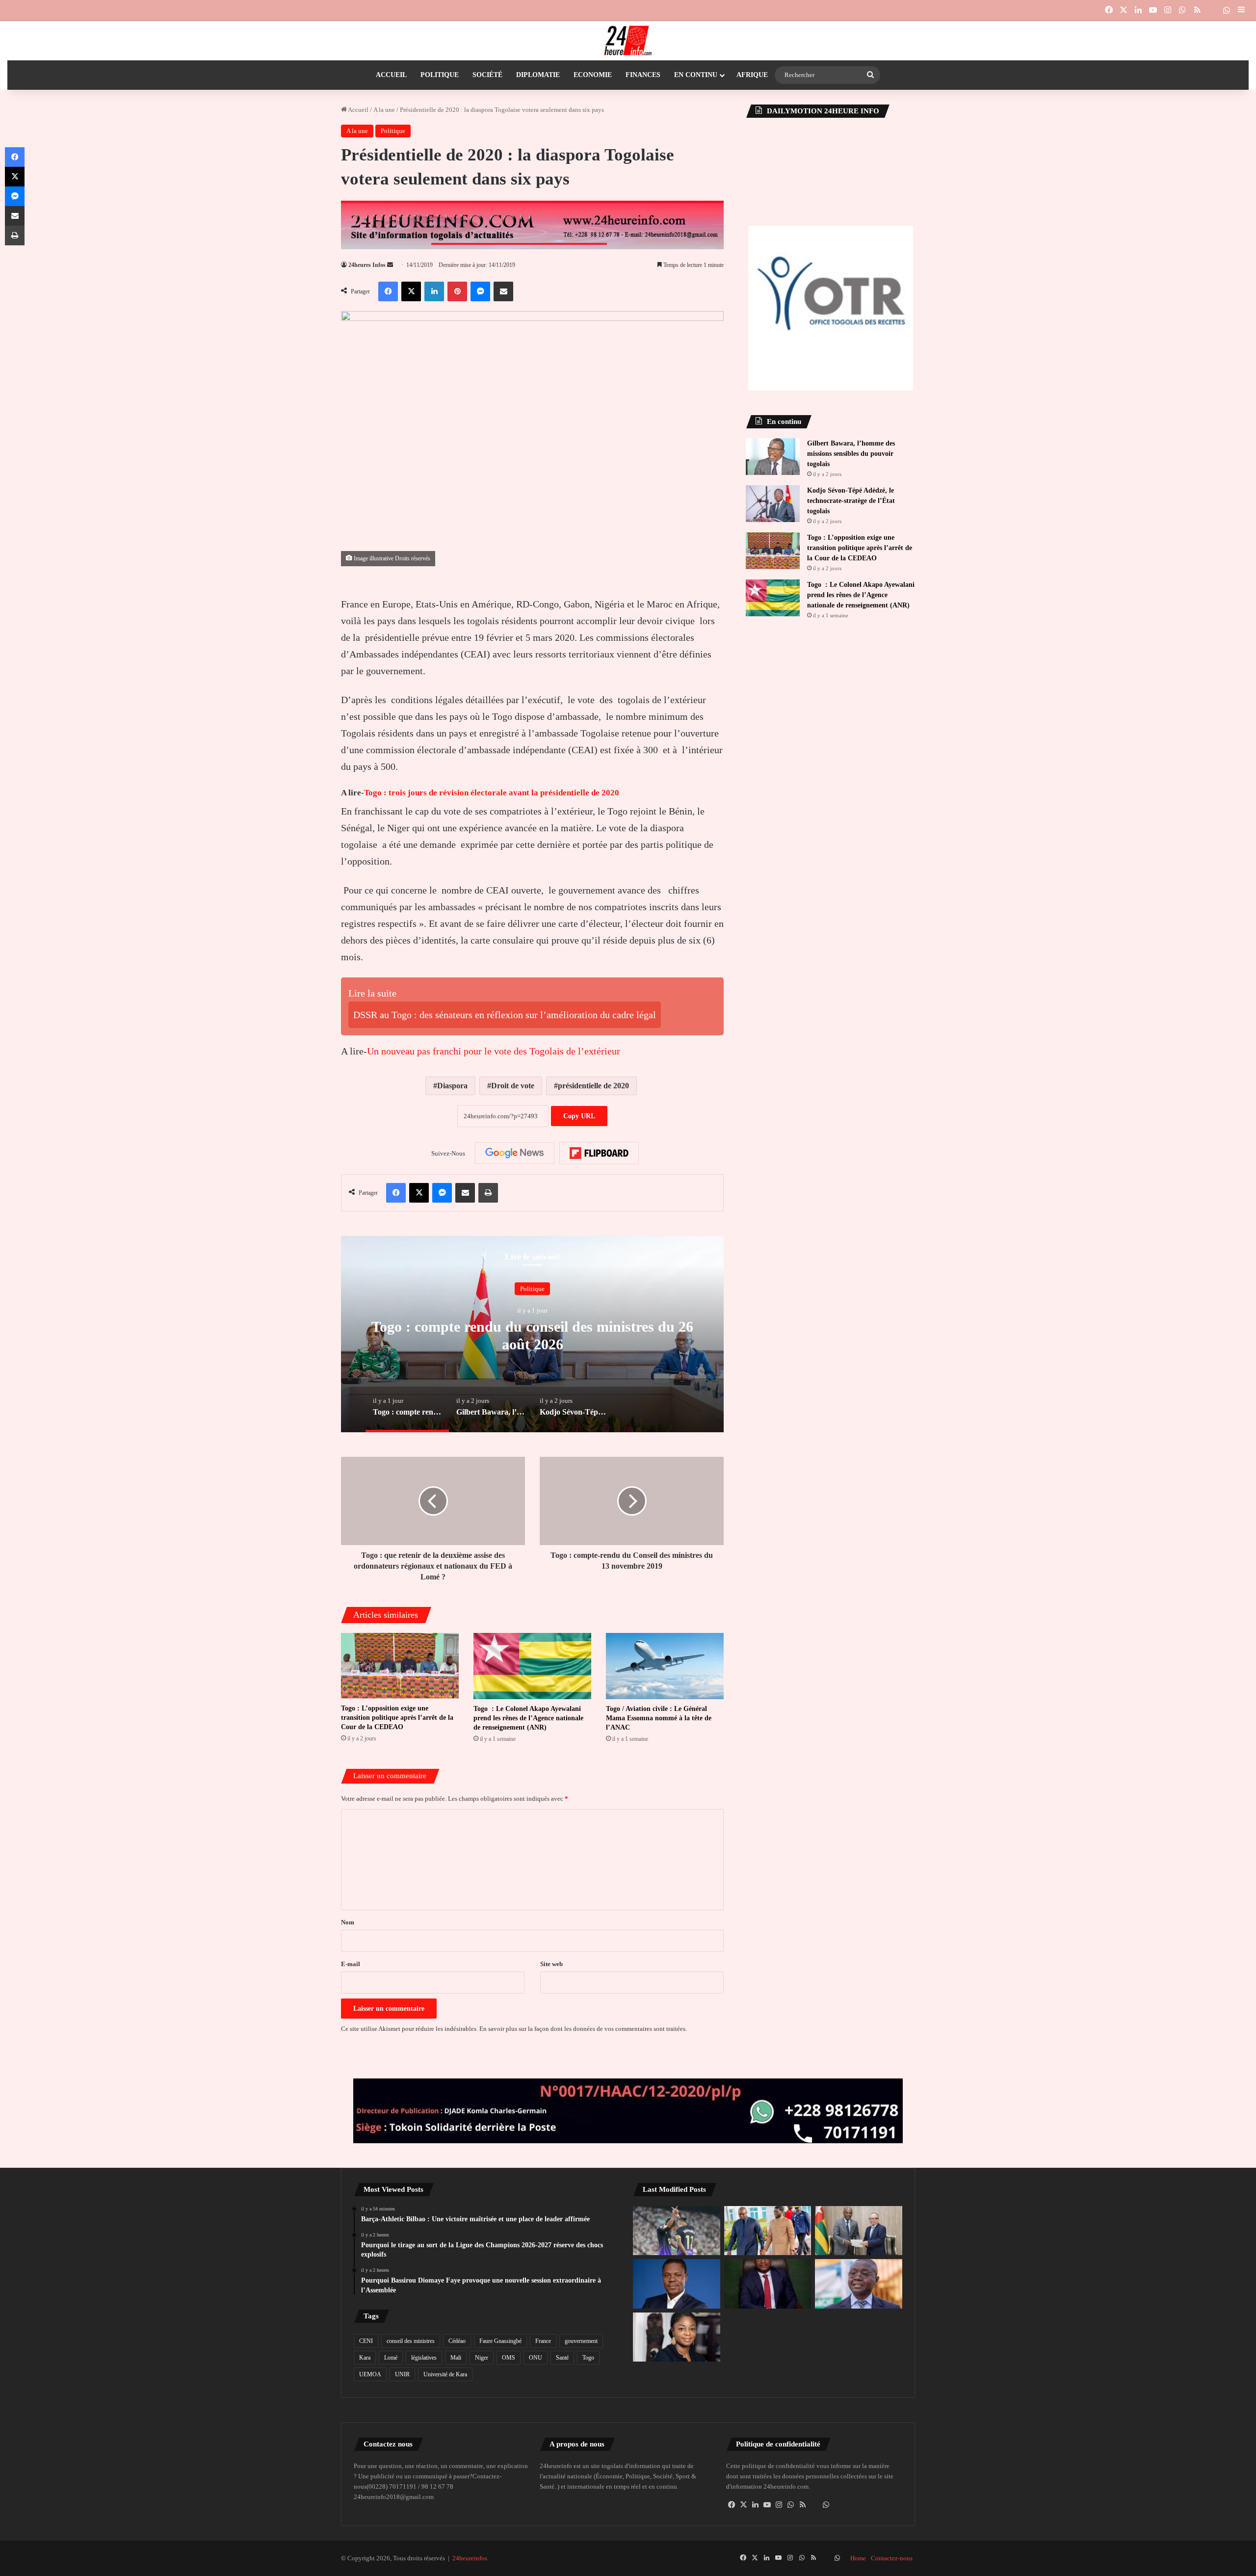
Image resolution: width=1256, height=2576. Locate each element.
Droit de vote (513, 1086)
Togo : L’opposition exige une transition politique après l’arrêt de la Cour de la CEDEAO (397, 1718)
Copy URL (579, 1116)
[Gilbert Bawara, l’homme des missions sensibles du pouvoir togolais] (773, 457)
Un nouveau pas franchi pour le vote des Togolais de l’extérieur (494, 1051)
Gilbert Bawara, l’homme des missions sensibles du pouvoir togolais (851, 454)
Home (858, 2558)
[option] (532, 1334)
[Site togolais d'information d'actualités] (628, 41)
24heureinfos (470, 2558)
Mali (456, 2358)
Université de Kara (445, 2374)
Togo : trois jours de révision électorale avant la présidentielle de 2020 (492, 793)
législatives (424, 2358)
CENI (366, 2341)
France (543, 2341)
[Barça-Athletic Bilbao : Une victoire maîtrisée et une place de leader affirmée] (677, 2231)
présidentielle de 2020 (593, 1086)
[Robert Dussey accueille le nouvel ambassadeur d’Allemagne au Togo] (859, 2231)
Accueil (391, 75)
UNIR (402, 2374)
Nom (348, 1922)
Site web (551, 1964)
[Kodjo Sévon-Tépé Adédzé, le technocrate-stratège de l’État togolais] (773, 504)
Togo (588, 2358)
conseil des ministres (411, 2341)
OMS (509, 2358)
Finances (643, 75)
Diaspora (452, 1086)
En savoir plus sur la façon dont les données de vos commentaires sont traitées (582, 2029)
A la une (384, 110)
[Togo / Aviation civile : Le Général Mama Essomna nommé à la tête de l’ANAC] (665, 1666)
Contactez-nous (892, 2558)
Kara (365, 2358)
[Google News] (515, 1153)
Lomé (391, 2358)
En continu (696, 75)
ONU (536, 2358)
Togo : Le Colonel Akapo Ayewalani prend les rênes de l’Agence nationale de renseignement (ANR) (528, 1718)
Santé (562, 2358)
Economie (593, 75)
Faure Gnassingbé (500, 2341)
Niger (482, 2358)
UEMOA (370, 2374)
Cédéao (457, 2341)
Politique (440, 75)
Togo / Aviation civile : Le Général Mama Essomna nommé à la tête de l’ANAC (659, 1718)
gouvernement (581, 2341)
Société (487, 75)
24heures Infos (367, 265)
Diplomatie (538, 75)
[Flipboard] (599, 1153)
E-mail (351, 1964)
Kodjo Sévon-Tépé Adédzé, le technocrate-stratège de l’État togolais (851, 501)
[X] (744, 2505)
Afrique (752, 75)
